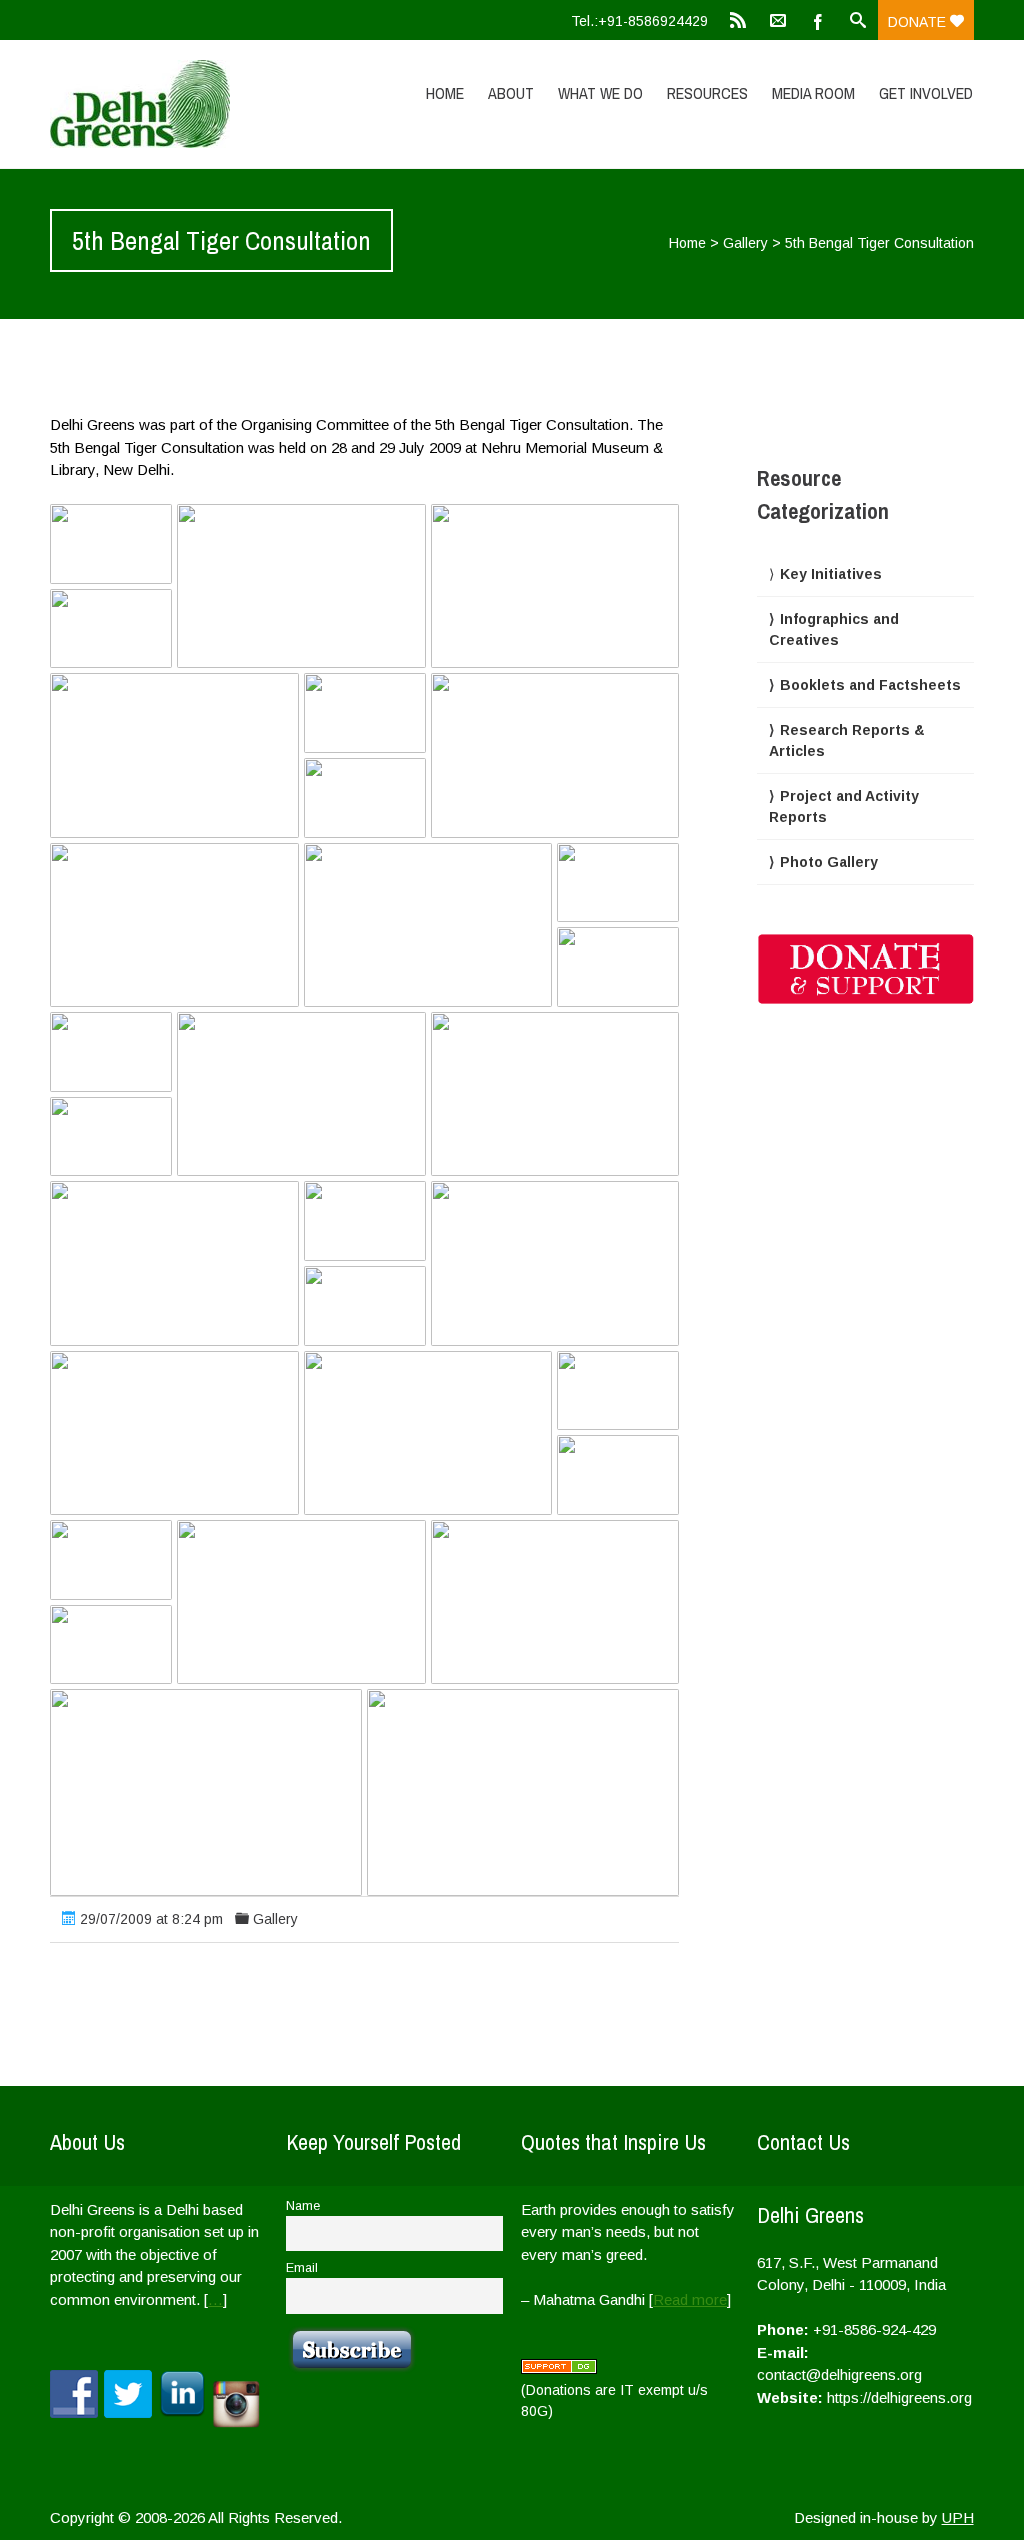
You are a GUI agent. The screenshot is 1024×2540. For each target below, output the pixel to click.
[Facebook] (818, 20)
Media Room (813, 93)
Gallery (745, 243)
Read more (690, 2299)
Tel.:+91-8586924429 (639, 21)
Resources (707, 93)
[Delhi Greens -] (188, 104)
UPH (958, 2517)
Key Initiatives (831, 574)
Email (302, 2268)
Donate (919, 22)
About (511, 93)
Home (445, 93)
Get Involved (926, 93)
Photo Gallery (829, 862)
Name (303, 2206)
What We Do (600, 93)
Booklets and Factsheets (870, 685)
